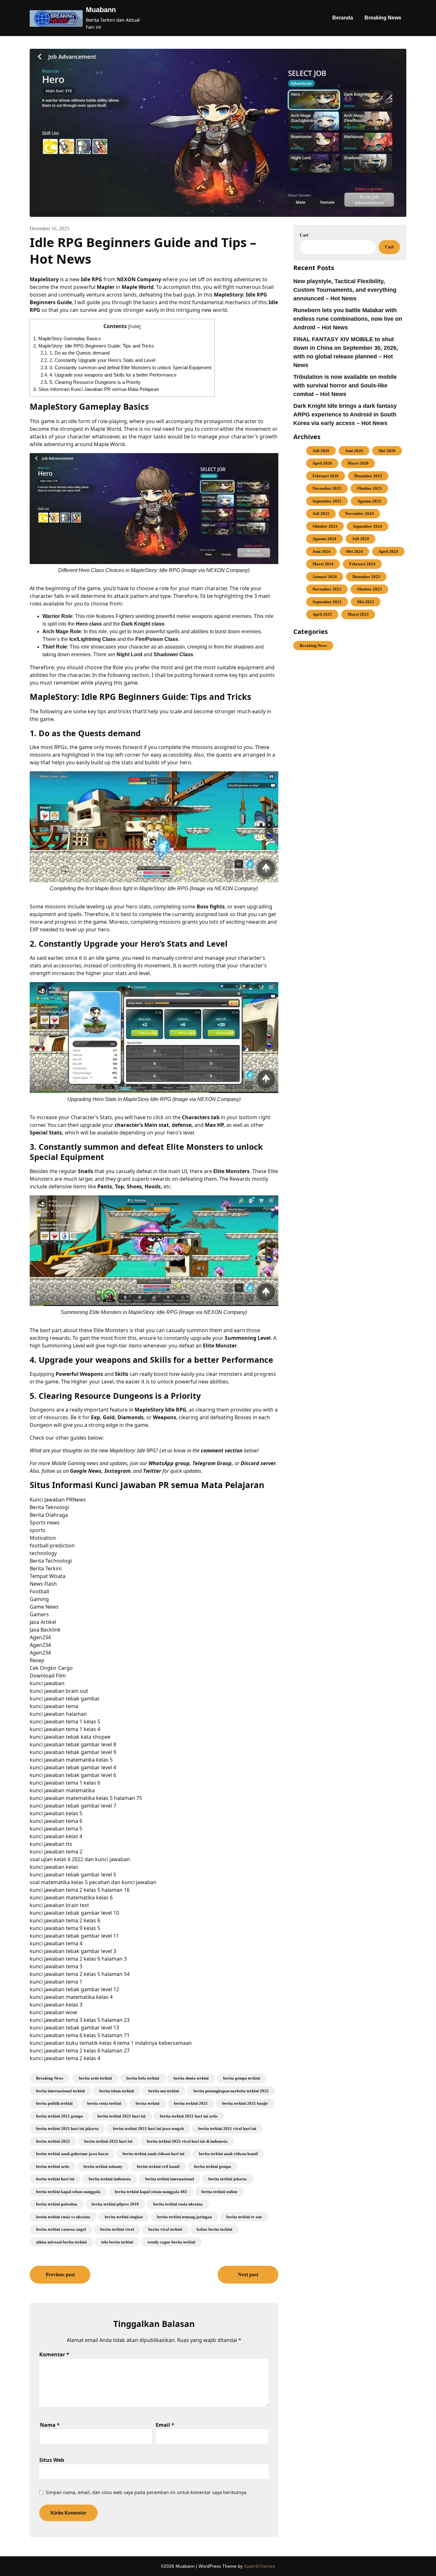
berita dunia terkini (191, 2078)
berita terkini (148, 2103)
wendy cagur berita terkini (171, 2242)
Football (39, 1591)
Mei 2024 (354, 551)
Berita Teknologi (49, 1507)
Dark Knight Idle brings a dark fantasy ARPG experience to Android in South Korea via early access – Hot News (345, 415)
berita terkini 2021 (191, 2103)
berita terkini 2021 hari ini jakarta (67, 2128)
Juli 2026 (321, 451)
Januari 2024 (325, 577)
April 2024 (388, 551)
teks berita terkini (117, 2242)
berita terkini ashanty (103, 2166)
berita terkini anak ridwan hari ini (154, 2154)
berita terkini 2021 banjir (245, 2103)
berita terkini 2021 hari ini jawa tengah (148, 2128)
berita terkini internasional (170, 2179)
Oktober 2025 (369, 488)
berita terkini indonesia (110, 2179)
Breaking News (383, 18)
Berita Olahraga (49, 1515)
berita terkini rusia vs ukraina (63, 2217)
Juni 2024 (321, 551)
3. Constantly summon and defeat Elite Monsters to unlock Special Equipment (126, 367)
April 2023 (322, 614)
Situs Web (52, 2460)
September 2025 (327, 501)
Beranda (343, 18)
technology (43, 1553)
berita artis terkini (95, 2078)
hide (134, 326)
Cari (304, 235)
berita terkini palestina (57, 2204)
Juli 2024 (361, 539)
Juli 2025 (321, 514)
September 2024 (368, 526)
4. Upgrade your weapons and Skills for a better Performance (109, 375)
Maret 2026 (358, 463)
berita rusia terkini (104, 2103)
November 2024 (359, 514)
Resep (37, 1660)
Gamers (39, 1614)
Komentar (54, 2354)
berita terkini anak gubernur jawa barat (72, 2154)
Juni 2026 (354, 451)
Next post (248, 2275)
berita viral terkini (165, 2229)
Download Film (48, 1676)
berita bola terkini (143, 2078)
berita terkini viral (117, 2229)
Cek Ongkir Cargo (51, 1668)
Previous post (60, 2275)
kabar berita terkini (214, 2229)
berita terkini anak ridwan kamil (228, 2154)
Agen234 (40, 1637)
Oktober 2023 (369, 589)
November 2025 (327, 488)
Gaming (39, 1599)
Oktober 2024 (325, 526)
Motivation (43, 1538)
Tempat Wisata (48, 1576)
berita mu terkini (164, 2091)
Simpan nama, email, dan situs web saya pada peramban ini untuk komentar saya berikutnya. (147, 2492)
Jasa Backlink (45, 1630)
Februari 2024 (362, 564)
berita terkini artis (53, 2166)
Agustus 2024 (324, 539)
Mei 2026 (387, 451)
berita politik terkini (54, 2103)
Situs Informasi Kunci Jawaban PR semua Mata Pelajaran (96, 389)
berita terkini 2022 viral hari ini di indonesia (187, 2141)
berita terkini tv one (244, 2217)
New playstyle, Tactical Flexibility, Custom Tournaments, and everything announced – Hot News (345, 290)
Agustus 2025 (369, 501)
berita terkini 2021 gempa (60, 2116)
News (79, 1500)
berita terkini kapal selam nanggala (68, 2192)
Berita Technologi (51, 1561)
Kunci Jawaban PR (51, 1500)
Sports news (45, 1523)
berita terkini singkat (124, 2217)
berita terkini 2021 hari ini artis (189, 2116)
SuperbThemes (259, 2566)
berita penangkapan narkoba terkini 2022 (231, 2091)
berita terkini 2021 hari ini (121, 2116)
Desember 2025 (368, 476)
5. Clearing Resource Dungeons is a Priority (91, 382)
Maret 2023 (358, 614)
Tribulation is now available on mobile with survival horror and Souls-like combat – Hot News (345, 385)
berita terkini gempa (213, 2166)
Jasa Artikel (43, 1622)
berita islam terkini (117, 2091)
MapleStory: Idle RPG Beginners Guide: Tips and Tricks (94, 346)
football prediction (52, 1545)
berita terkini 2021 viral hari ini (227, 2128)
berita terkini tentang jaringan (184, 2217)
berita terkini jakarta (228, 2179)
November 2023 (327, 589)
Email (165, 2425)
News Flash (43, 1584)
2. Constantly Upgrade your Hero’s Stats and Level (98, 360)
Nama (50, 2425)
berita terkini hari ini (55, 2179)
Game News (44, 1607)
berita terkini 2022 (53, 2141)
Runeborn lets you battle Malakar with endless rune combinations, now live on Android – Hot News (348, 319)
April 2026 (322, 463)
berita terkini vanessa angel (61, 2229)
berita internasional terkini (60, 2091)
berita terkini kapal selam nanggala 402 (151, 2192)
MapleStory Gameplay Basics (67, 338)
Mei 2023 (366, 602)
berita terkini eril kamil (158, 2166)
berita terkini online (219, 2192)
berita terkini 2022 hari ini (108, 2141)
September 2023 (327, 602)
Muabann (101, 10)
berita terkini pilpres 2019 (115, 2204)
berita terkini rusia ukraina (178, 2204)
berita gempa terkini (242, 2078)
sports (38, 1530)
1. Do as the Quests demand (75, 353)
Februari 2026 (326, 476)
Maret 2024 (323, 564)
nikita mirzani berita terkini (61, 2242)
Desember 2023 (366, 577)
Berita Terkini (46, 1568)
